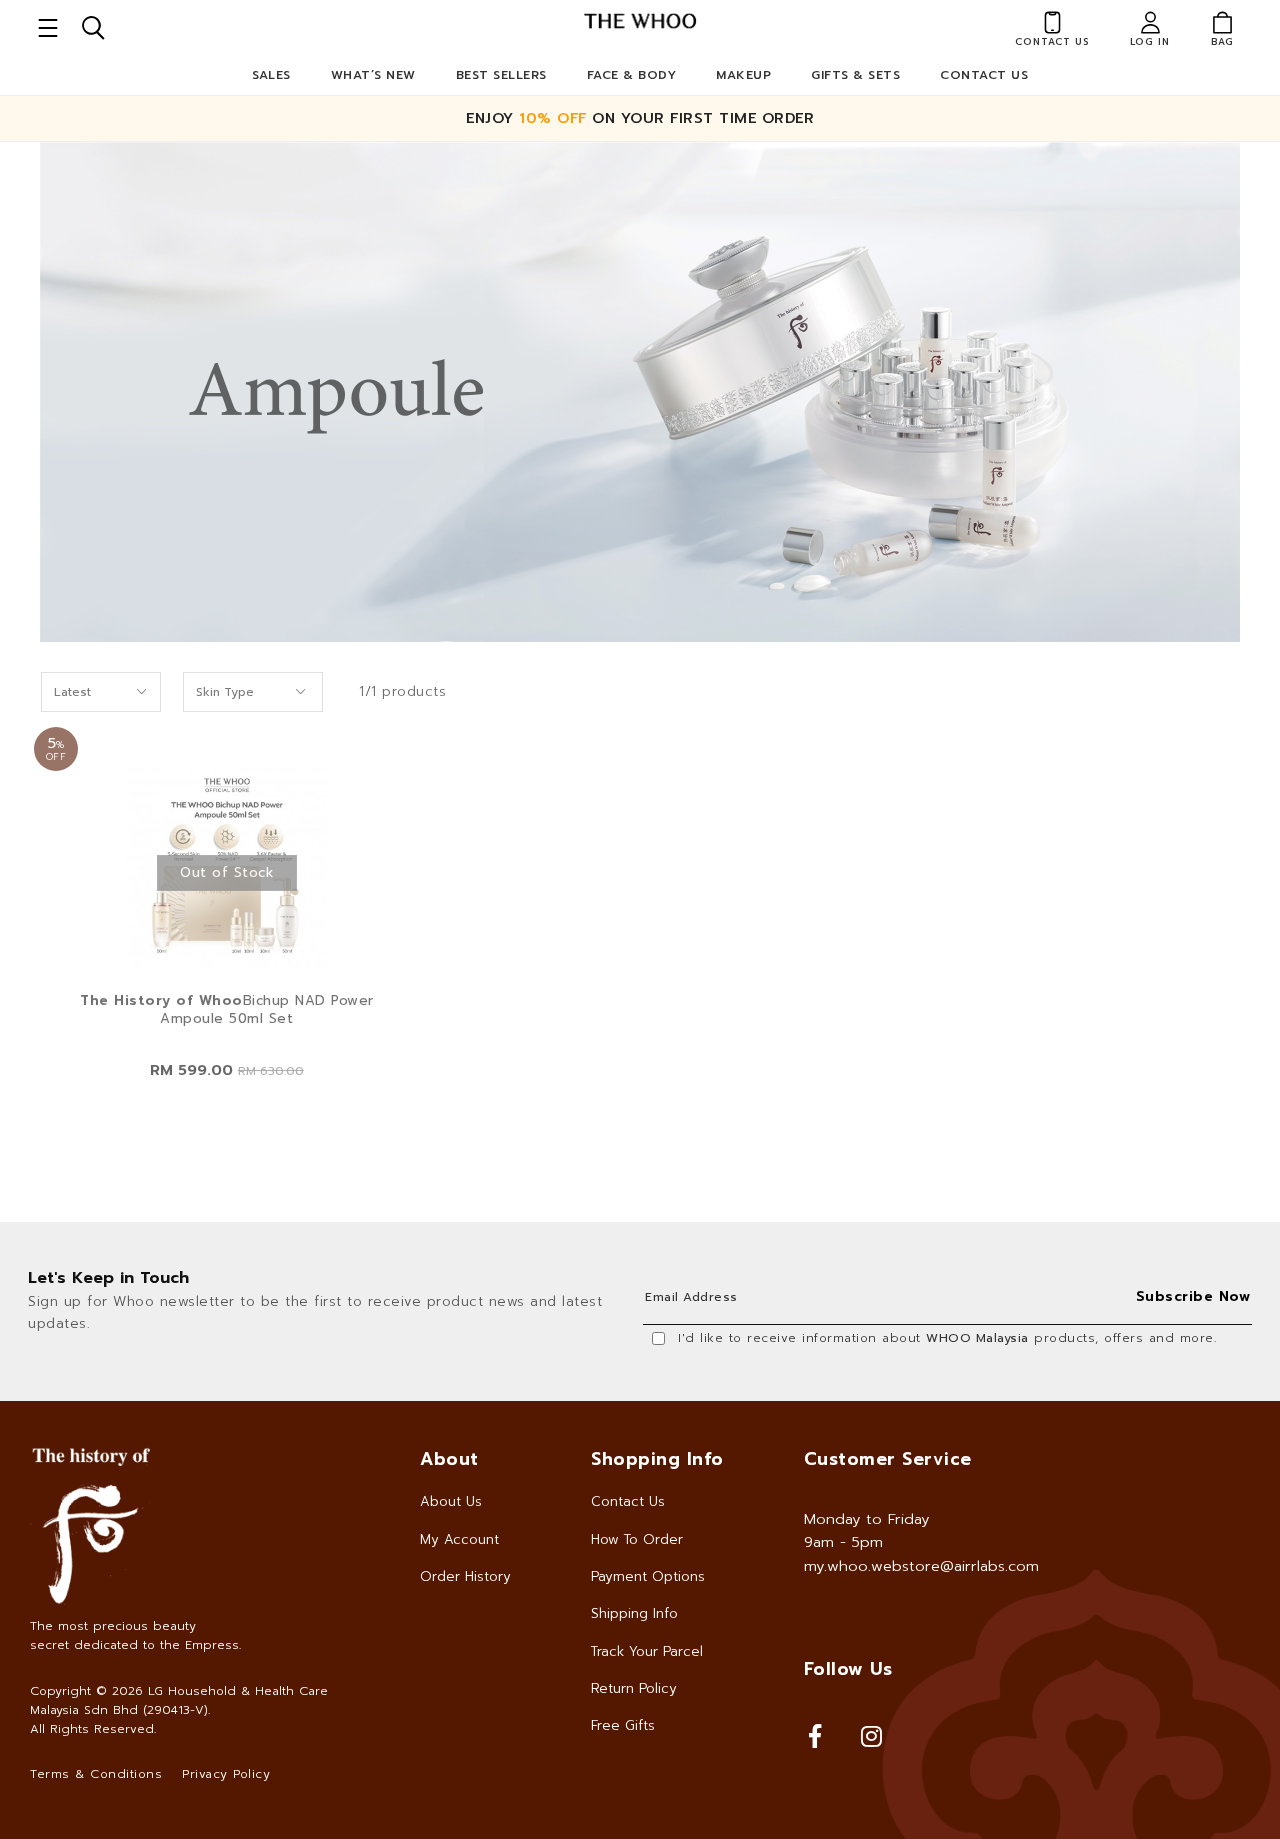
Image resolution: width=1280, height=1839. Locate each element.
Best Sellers (501, 75)
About (449, 1459)
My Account (459, 1539)
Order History (465, 1576)
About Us (451, 1501)
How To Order (637, 1539)
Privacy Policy (226, 1774)
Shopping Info (657, 1459)
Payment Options (648, 1576)
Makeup (743, 75)
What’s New (373, 75)
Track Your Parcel (647, 1651)
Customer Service (888, 1459)
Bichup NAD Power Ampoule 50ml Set (227, 1010)
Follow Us (848, 1669)
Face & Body (632, 75)
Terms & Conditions (96, 1774)
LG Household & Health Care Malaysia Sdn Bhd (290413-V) (179, 1700)
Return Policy (634, 1688)
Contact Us (984, 75)
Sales (271, 75)
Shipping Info (634, 1613)
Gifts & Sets (855, 75)
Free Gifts (623, 1725)
